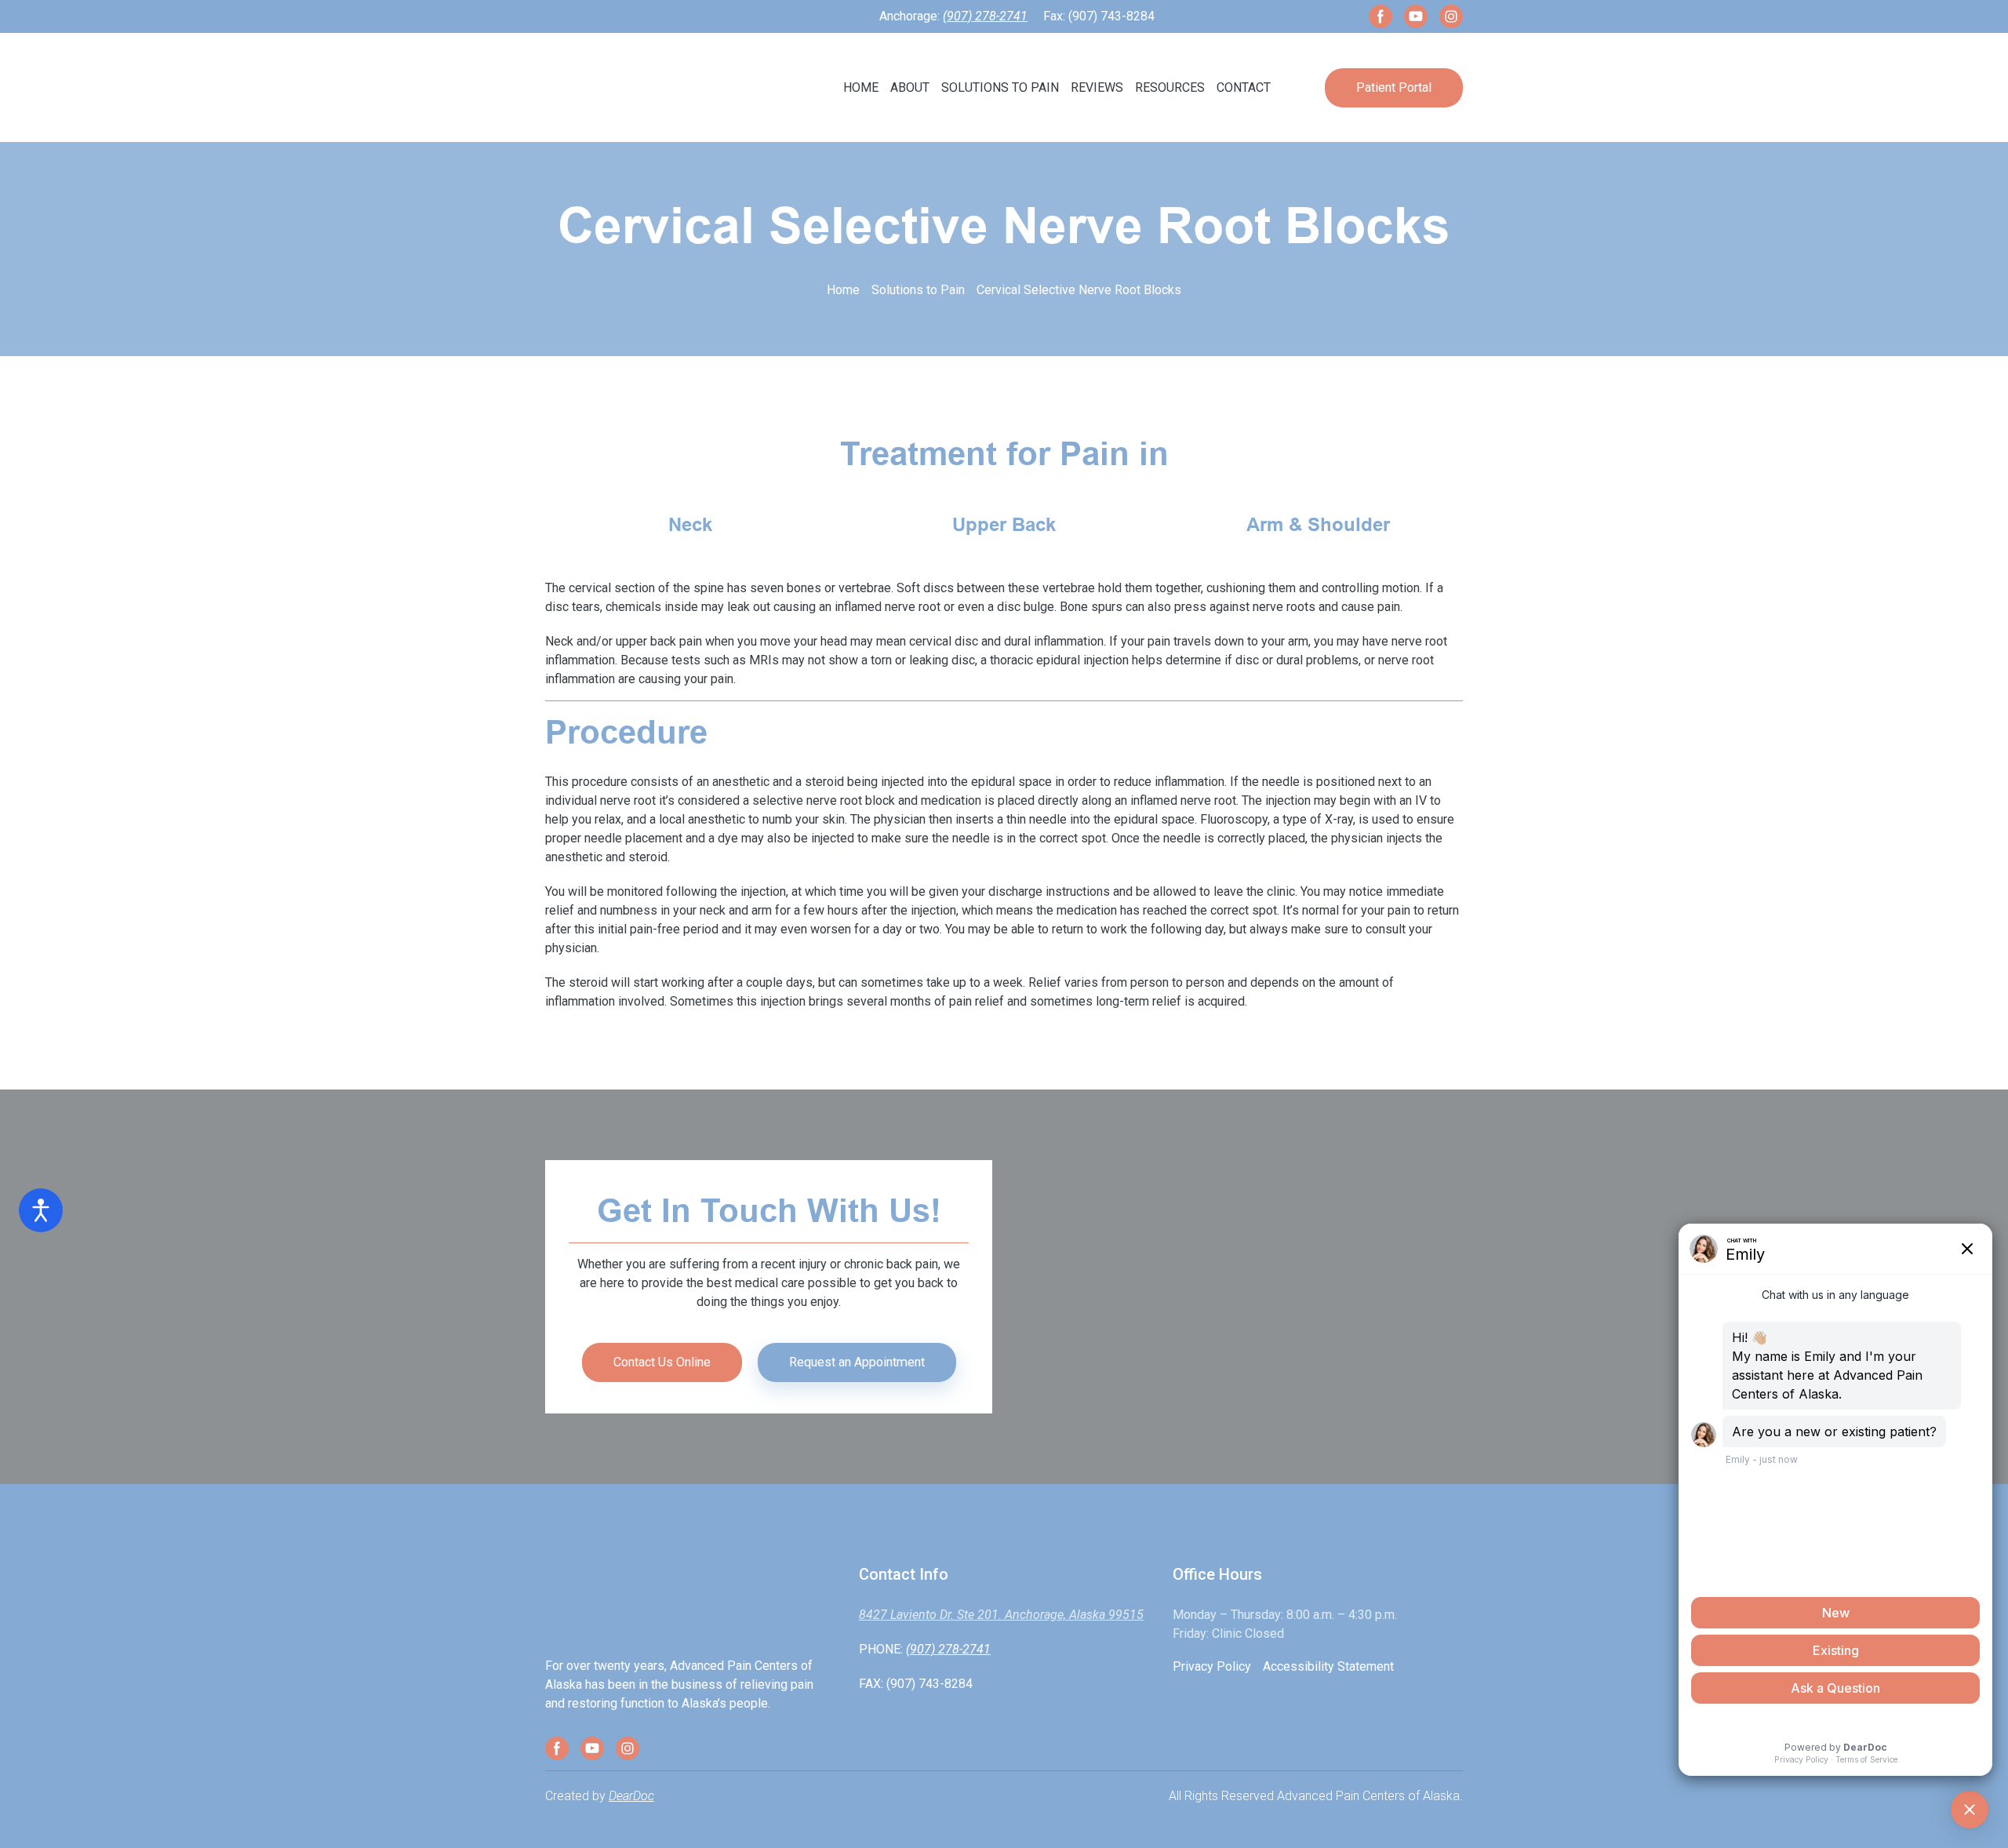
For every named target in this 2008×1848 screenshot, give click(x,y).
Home (843, 290)
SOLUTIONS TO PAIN (1000, 87)
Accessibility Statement (1328, 1666)
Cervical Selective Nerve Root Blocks (1079, 290)
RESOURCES (1170, 87)
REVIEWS (1097, 87)
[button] (1380, 16)
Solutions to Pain (918, 290)
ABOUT (910, 87)
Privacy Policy (1212, 1666)
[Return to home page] (674, 87)
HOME (861, 87)
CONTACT (1244, 87)
